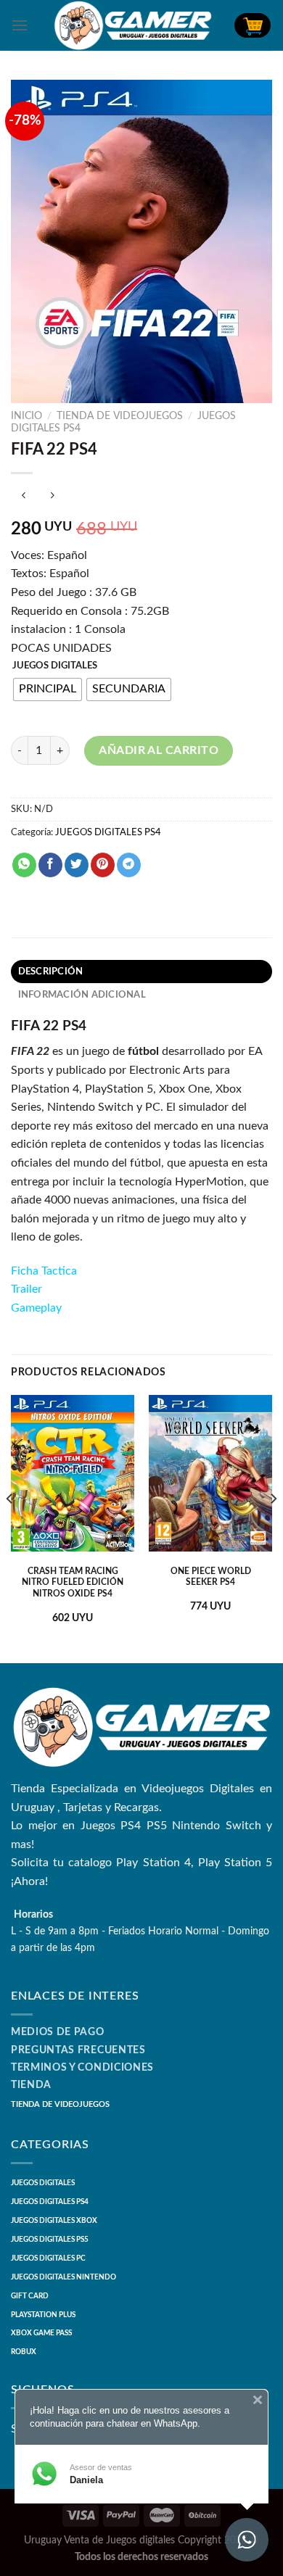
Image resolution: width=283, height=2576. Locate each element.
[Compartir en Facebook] (50, 865)
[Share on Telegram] (129, 865)
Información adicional (82, 995)
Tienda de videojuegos (120, 416)
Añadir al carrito (159, 750)
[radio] (48, 689)
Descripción (51, 972)
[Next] (273, 1528)
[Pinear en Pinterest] (103, 865)
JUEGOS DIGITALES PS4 (108, 832)
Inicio (26, 416)
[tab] (141, 972)
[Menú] (20, 25)
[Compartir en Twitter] (77, 865)
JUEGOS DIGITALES (55, 666)
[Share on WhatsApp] (24, 865)
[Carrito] (253, 25)
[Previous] (10, 1528)
